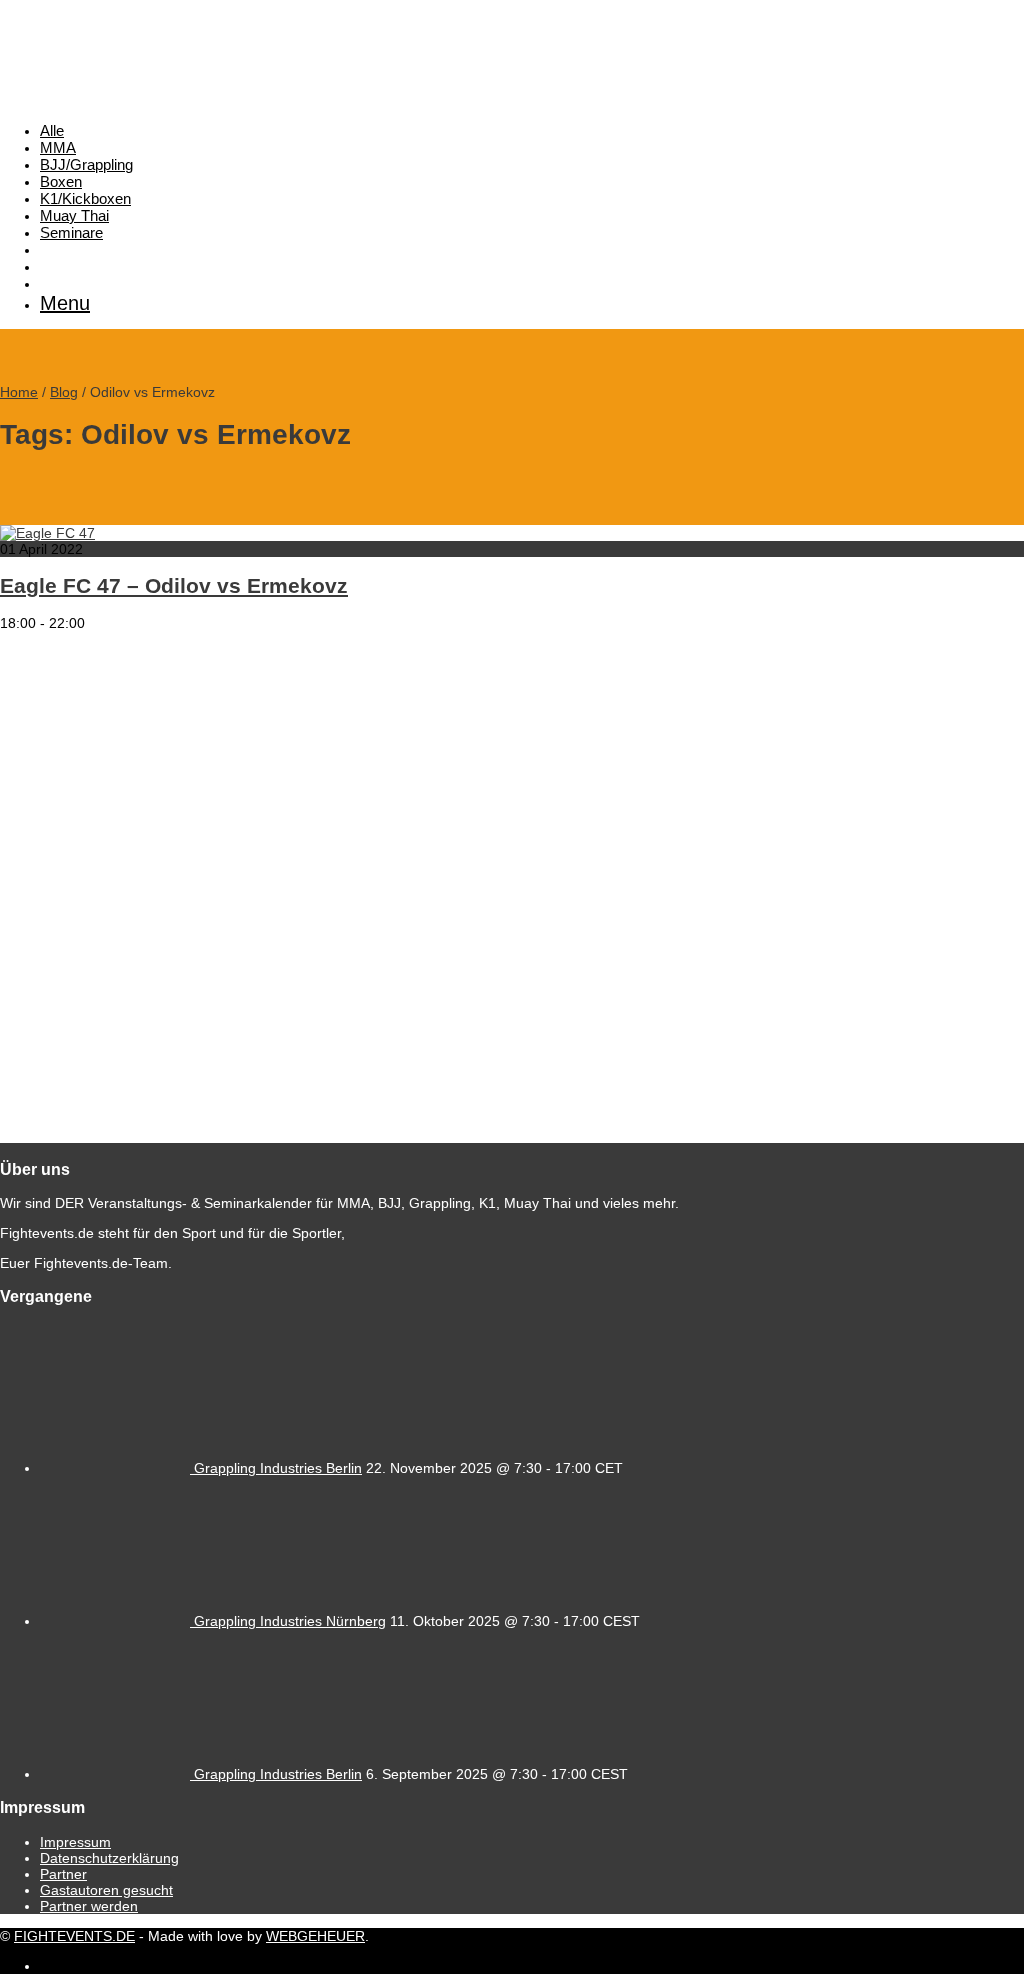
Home (19, 392)
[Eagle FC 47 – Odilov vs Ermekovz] (47, 533)
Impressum (75, 1842)
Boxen (61, 181)
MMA (58, 147)
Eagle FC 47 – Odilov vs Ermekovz (174, 585)
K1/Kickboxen (85, 198)
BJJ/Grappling (86, 164)
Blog (64, 392)
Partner (63, 1874)
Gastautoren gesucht (106, 1890)
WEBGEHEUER (315, 1936)
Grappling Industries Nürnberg (290, 1621)
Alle (52, 130)
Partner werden (89, 1906)
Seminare (71, 232)
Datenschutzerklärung (109, 1858)
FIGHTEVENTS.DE (74, 1936)
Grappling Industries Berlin (278, 1468)
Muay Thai (74, 215)
